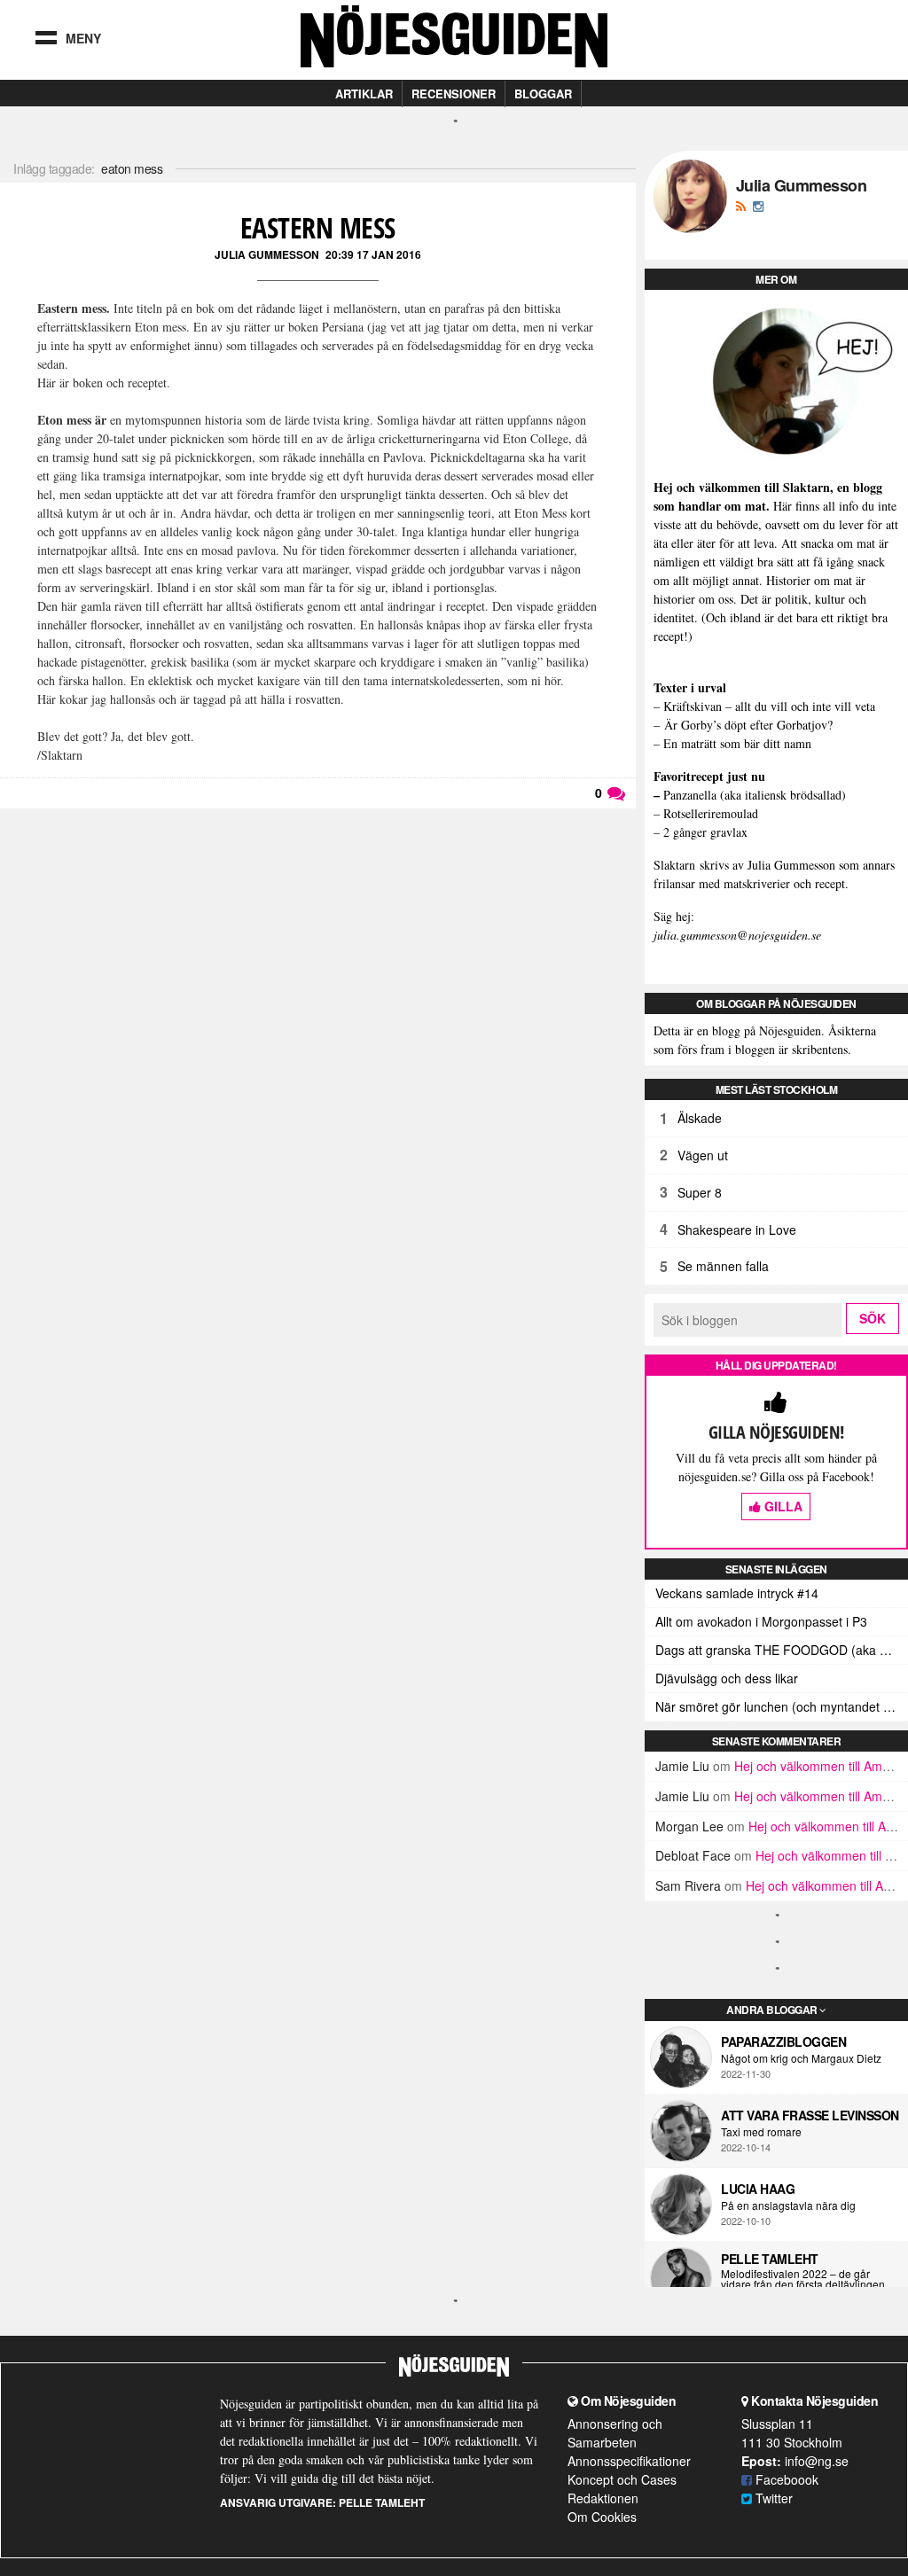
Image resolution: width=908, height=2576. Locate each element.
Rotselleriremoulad (711, 813)
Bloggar (543, 94)
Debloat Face (693, 1855)
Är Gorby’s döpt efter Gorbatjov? (748, 725)
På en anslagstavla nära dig (788, 2205)
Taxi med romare (761, 2132)
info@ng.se (817, 2461)
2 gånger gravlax (705, 832)
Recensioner (454, 94)
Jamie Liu (682, 1766)
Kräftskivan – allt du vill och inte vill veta (769, 706)
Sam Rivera (688, 1885)
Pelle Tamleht (770, 2259)
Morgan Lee (689, 1826)
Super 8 (700, 1192)
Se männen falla (723, 1266)
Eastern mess (318, 227)
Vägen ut (703, 1155)
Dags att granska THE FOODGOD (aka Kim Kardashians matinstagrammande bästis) (782, 1650)
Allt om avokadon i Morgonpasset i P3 (761, 1621)
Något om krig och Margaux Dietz (801, 2058)
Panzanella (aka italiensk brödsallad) (755, 795)
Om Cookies (602, 2517)
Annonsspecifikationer (629, 2461)
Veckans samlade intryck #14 (737, 1593)
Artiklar (364, 94)
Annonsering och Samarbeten (615, 2433)
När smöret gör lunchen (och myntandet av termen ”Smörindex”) (782, 1706)
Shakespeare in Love (737, 1229)
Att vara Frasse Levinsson (810, 2115)
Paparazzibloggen (783, 2041)
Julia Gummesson (267, 254)
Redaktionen (603, 2498)
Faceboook (785, 2479)
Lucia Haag (758, 2189)
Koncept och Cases (622, 2479)
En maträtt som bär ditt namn (737, 743)
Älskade (700, 1118)
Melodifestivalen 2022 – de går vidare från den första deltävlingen (803, 2279)
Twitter (772, 2498)
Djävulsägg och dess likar (727, 1678)
